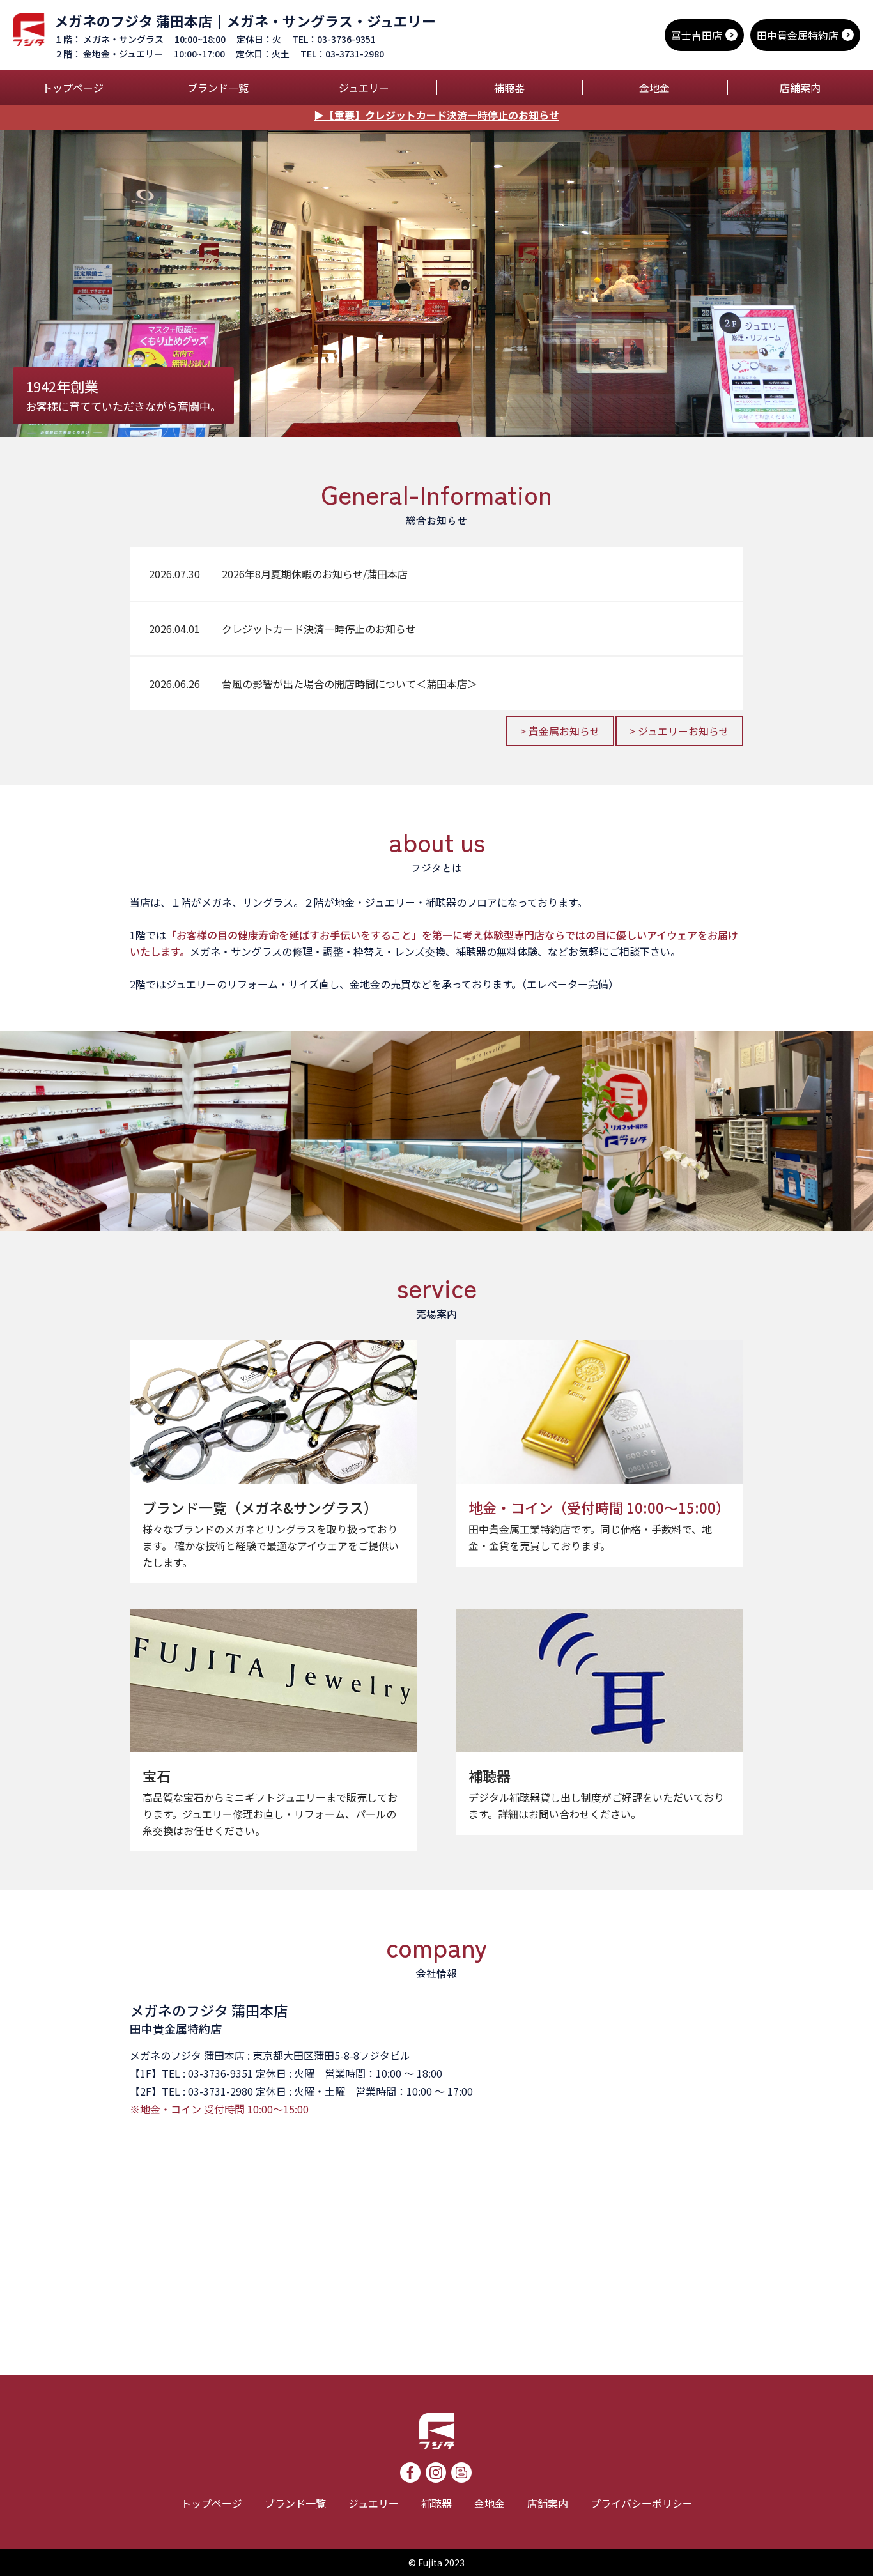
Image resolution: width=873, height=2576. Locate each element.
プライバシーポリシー (642, 2503)
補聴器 (509, 88)
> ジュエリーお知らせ (679, 731)
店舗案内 (800, 88)
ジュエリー (364, 88)
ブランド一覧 (218, 88)
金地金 (654, 88)
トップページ (73, 88)
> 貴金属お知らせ (560, 731)
